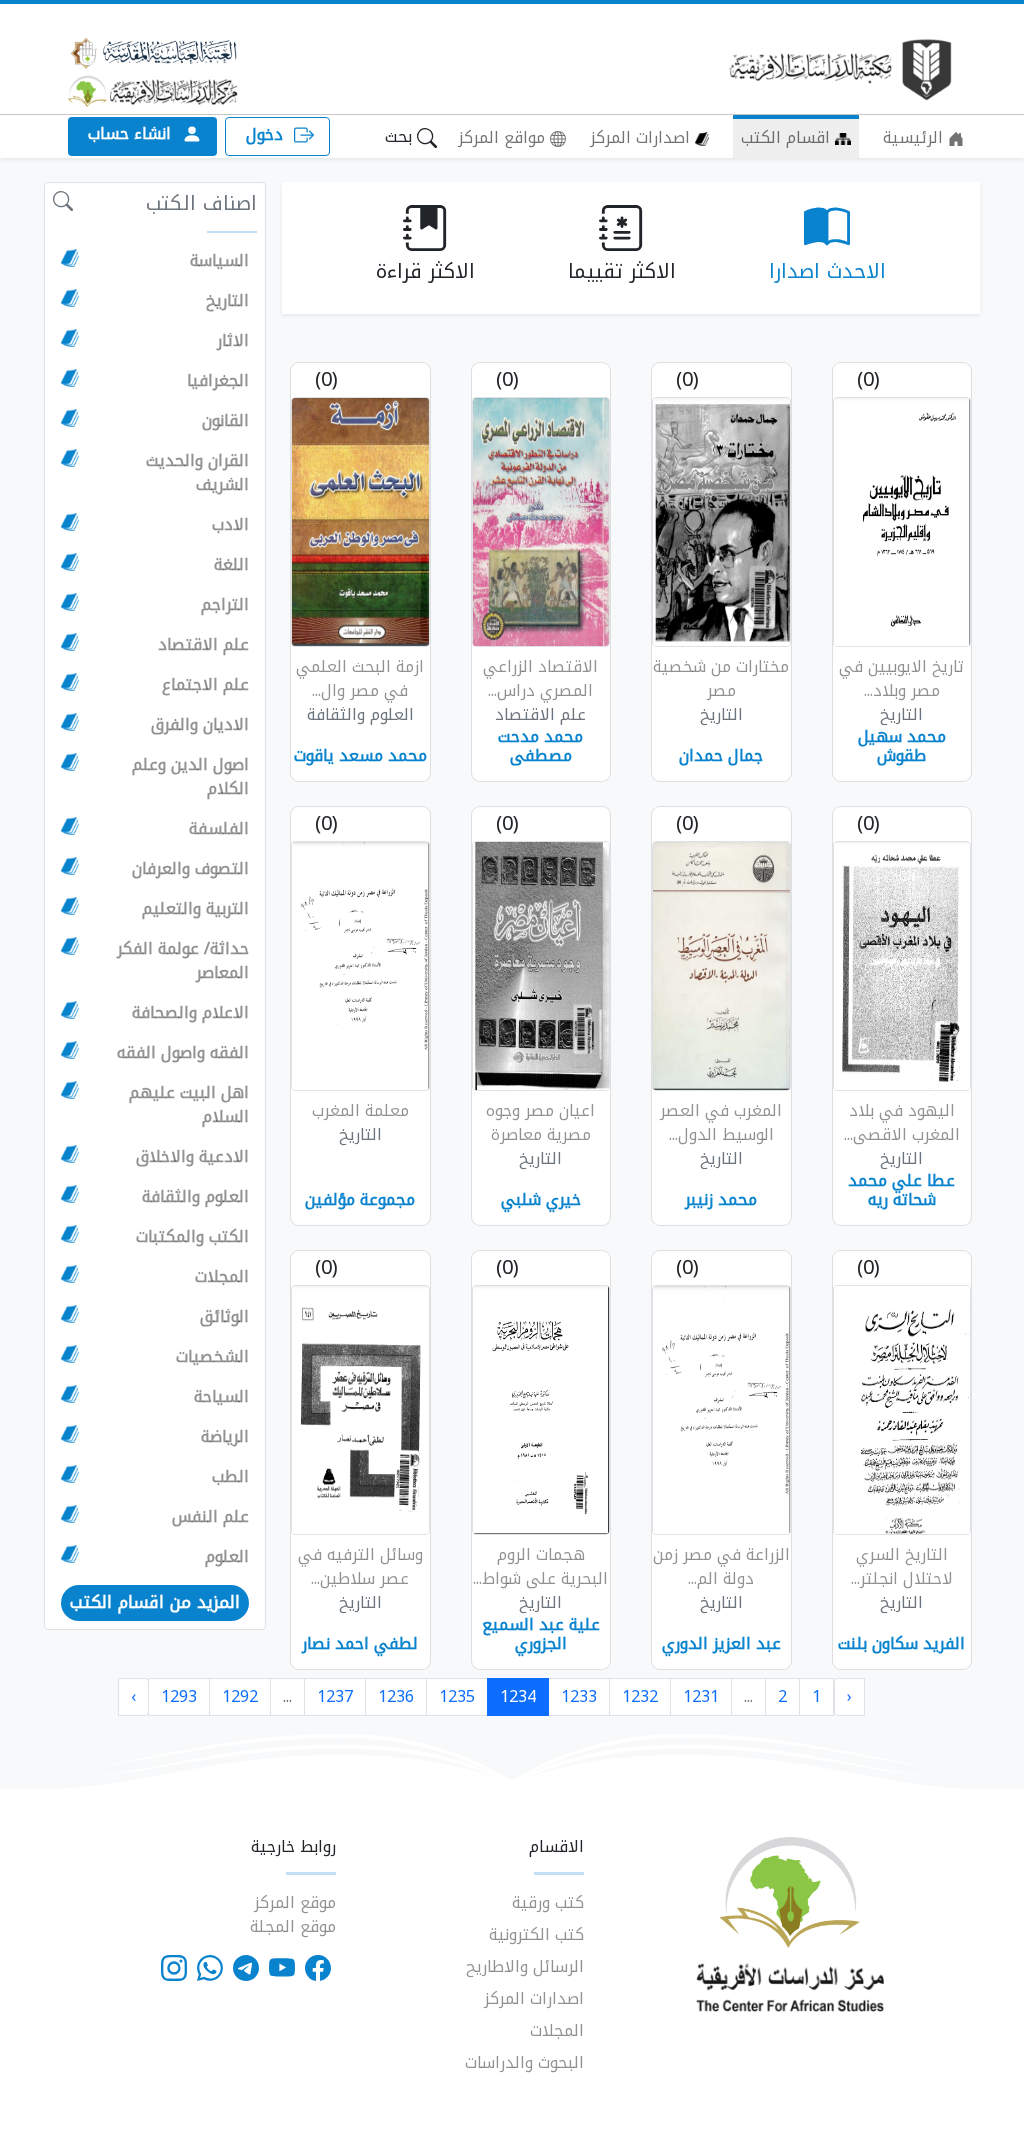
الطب (230, 1477)
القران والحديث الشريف (197, 473)
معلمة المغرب (360, 1110)
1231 (701, 1696)
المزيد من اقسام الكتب (155, 1602)
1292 (240, 1696)
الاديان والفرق (200, 725)
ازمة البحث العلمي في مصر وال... (360, 678)
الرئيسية (915, 137)
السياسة (219, 261)
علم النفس (210, 1517)
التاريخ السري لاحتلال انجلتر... (902, 1566)
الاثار (233, 341)
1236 (396, 1696)
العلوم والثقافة (195, 1197)
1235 (457, 1696)
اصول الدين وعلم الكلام (190, 777)
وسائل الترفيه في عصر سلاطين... (360, 1566)
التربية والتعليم (195, 909)
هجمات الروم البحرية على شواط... (540, 1566)
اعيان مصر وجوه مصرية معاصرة (540, 1122)
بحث (401, 136)
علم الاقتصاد (203, 645)
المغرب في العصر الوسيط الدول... (721, 1122)
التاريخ (227, 301)
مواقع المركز (504, 137)
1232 (640, 1696)
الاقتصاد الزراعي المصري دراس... (540, 678)
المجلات (222, 1277)
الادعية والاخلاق (192, 1157)
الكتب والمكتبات (192, 1237)
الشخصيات (212, 1357)
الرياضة (225, 1437)
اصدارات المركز (642, 137)
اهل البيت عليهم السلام (189, 1105)
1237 (335, 1696)
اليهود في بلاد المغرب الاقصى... (902, 1122)
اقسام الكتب (788, 137)
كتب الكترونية (536, 1934)
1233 (579, 1696)
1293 (179, 1696)
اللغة (231, 565)
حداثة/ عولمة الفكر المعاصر (183, 961)
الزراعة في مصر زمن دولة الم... (721, 1566)
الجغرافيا (218, 381)
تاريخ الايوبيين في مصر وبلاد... (901, 678)
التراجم (225, 605)
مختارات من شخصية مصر (721, 678)
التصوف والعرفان (190, 869)
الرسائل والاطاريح (525, 1966)
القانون (225, 421)
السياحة (221, 1397)
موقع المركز (295, 1902)
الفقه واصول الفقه (183, 1053)
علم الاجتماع (205, 685)
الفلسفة (219, 829)
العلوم (227, 1557)
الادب (230, 525)
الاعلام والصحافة (190, 1013)
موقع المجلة (293, 1926)
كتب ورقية (548, 1902)
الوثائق (224, 1317)
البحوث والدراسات (524, 2062)
